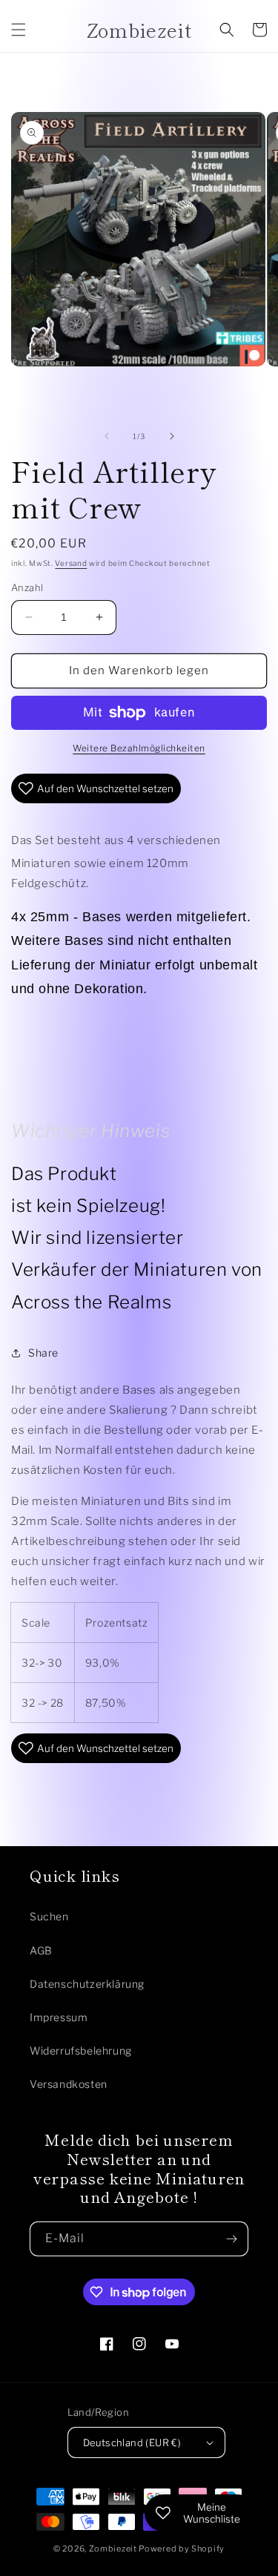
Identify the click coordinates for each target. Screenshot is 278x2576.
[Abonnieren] (231, 2239)
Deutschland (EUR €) (132, 2442)
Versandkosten (69, 2084)
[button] (19, 30)
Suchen (49, 1916)
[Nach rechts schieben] (172, 436)
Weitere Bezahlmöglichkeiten (139, 748)
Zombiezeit (113, 2549)
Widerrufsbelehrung (81, 2050)
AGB (41, 1950)
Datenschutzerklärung (87, 1984)
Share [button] (43, 1353)
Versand (71, 563)
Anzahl (27, 587)
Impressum (59, 2017)
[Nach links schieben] (107, 436)
